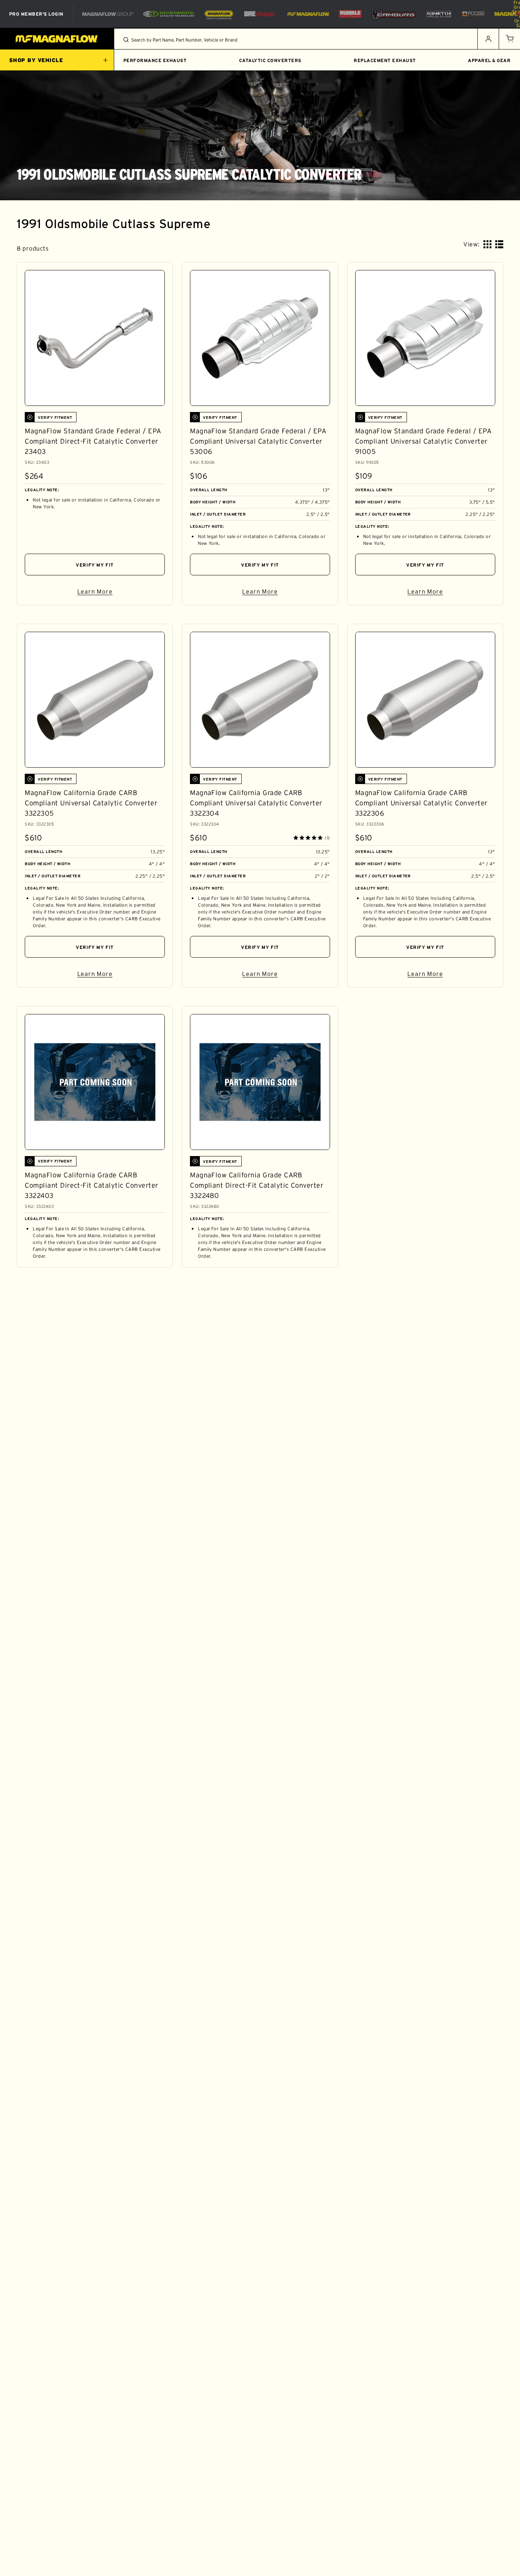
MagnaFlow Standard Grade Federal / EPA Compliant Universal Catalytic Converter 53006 (258, 441)
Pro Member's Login (36, 14)
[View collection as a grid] (487, 244)
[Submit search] (126, 40)
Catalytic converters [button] (270, 60)
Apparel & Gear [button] (489, 60)
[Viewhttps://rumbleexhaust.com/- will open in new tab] (350, 14)
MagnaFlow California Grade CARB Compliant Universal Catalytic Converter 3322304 (256, 803)
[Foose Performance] (473, 14)
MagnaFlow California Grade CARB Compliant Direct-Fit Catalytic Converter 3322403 (91, 1185)
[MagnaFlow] (307, 14)
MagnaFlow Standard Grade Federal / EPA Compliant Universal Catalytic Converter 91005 (423, 441)
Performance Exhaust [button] (155, 60)
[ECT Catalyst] (169, 14)
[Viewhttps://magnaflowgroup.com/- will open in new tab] (108, 14)
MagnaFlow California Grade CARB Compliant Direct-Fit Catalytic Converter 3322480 (257, 1185)
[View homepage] (57, 39)
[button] (509, 39)
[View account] (488, 39)
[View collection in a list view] (499, 244)
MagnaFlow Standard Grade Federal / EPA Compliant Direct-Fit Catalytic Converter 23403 (93, 441)
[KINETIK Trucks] (439, 14)
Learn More (121, 593)
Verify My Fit (95, 565)
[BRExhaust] (260, 14)
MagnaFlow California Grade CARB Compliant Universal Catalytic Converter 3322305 (91, 803)
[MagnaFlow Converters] (219, 14)
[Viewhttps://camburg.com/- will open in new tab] (394, 14)
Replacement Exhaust (385, 60)
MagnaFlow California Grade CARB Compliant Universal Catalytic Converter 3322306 (421, 803)
